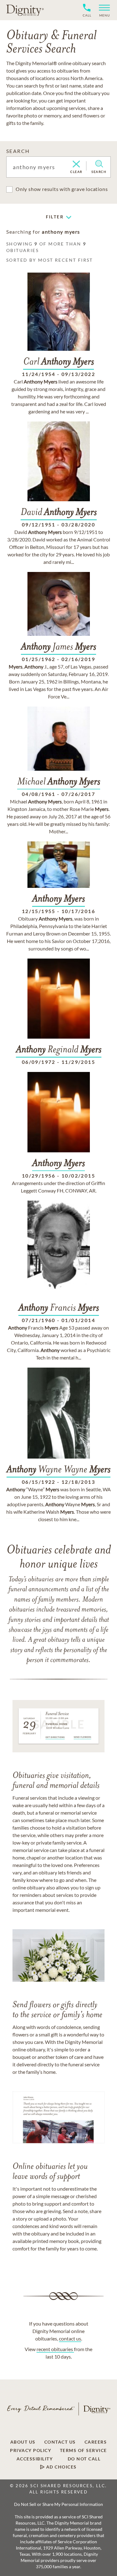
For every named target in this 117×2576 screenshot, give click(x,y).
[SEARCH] (99, 164)
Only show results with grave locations (62, 189)
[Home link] (25, 10)
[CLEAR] (76, 164)
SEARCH (18, 151)
